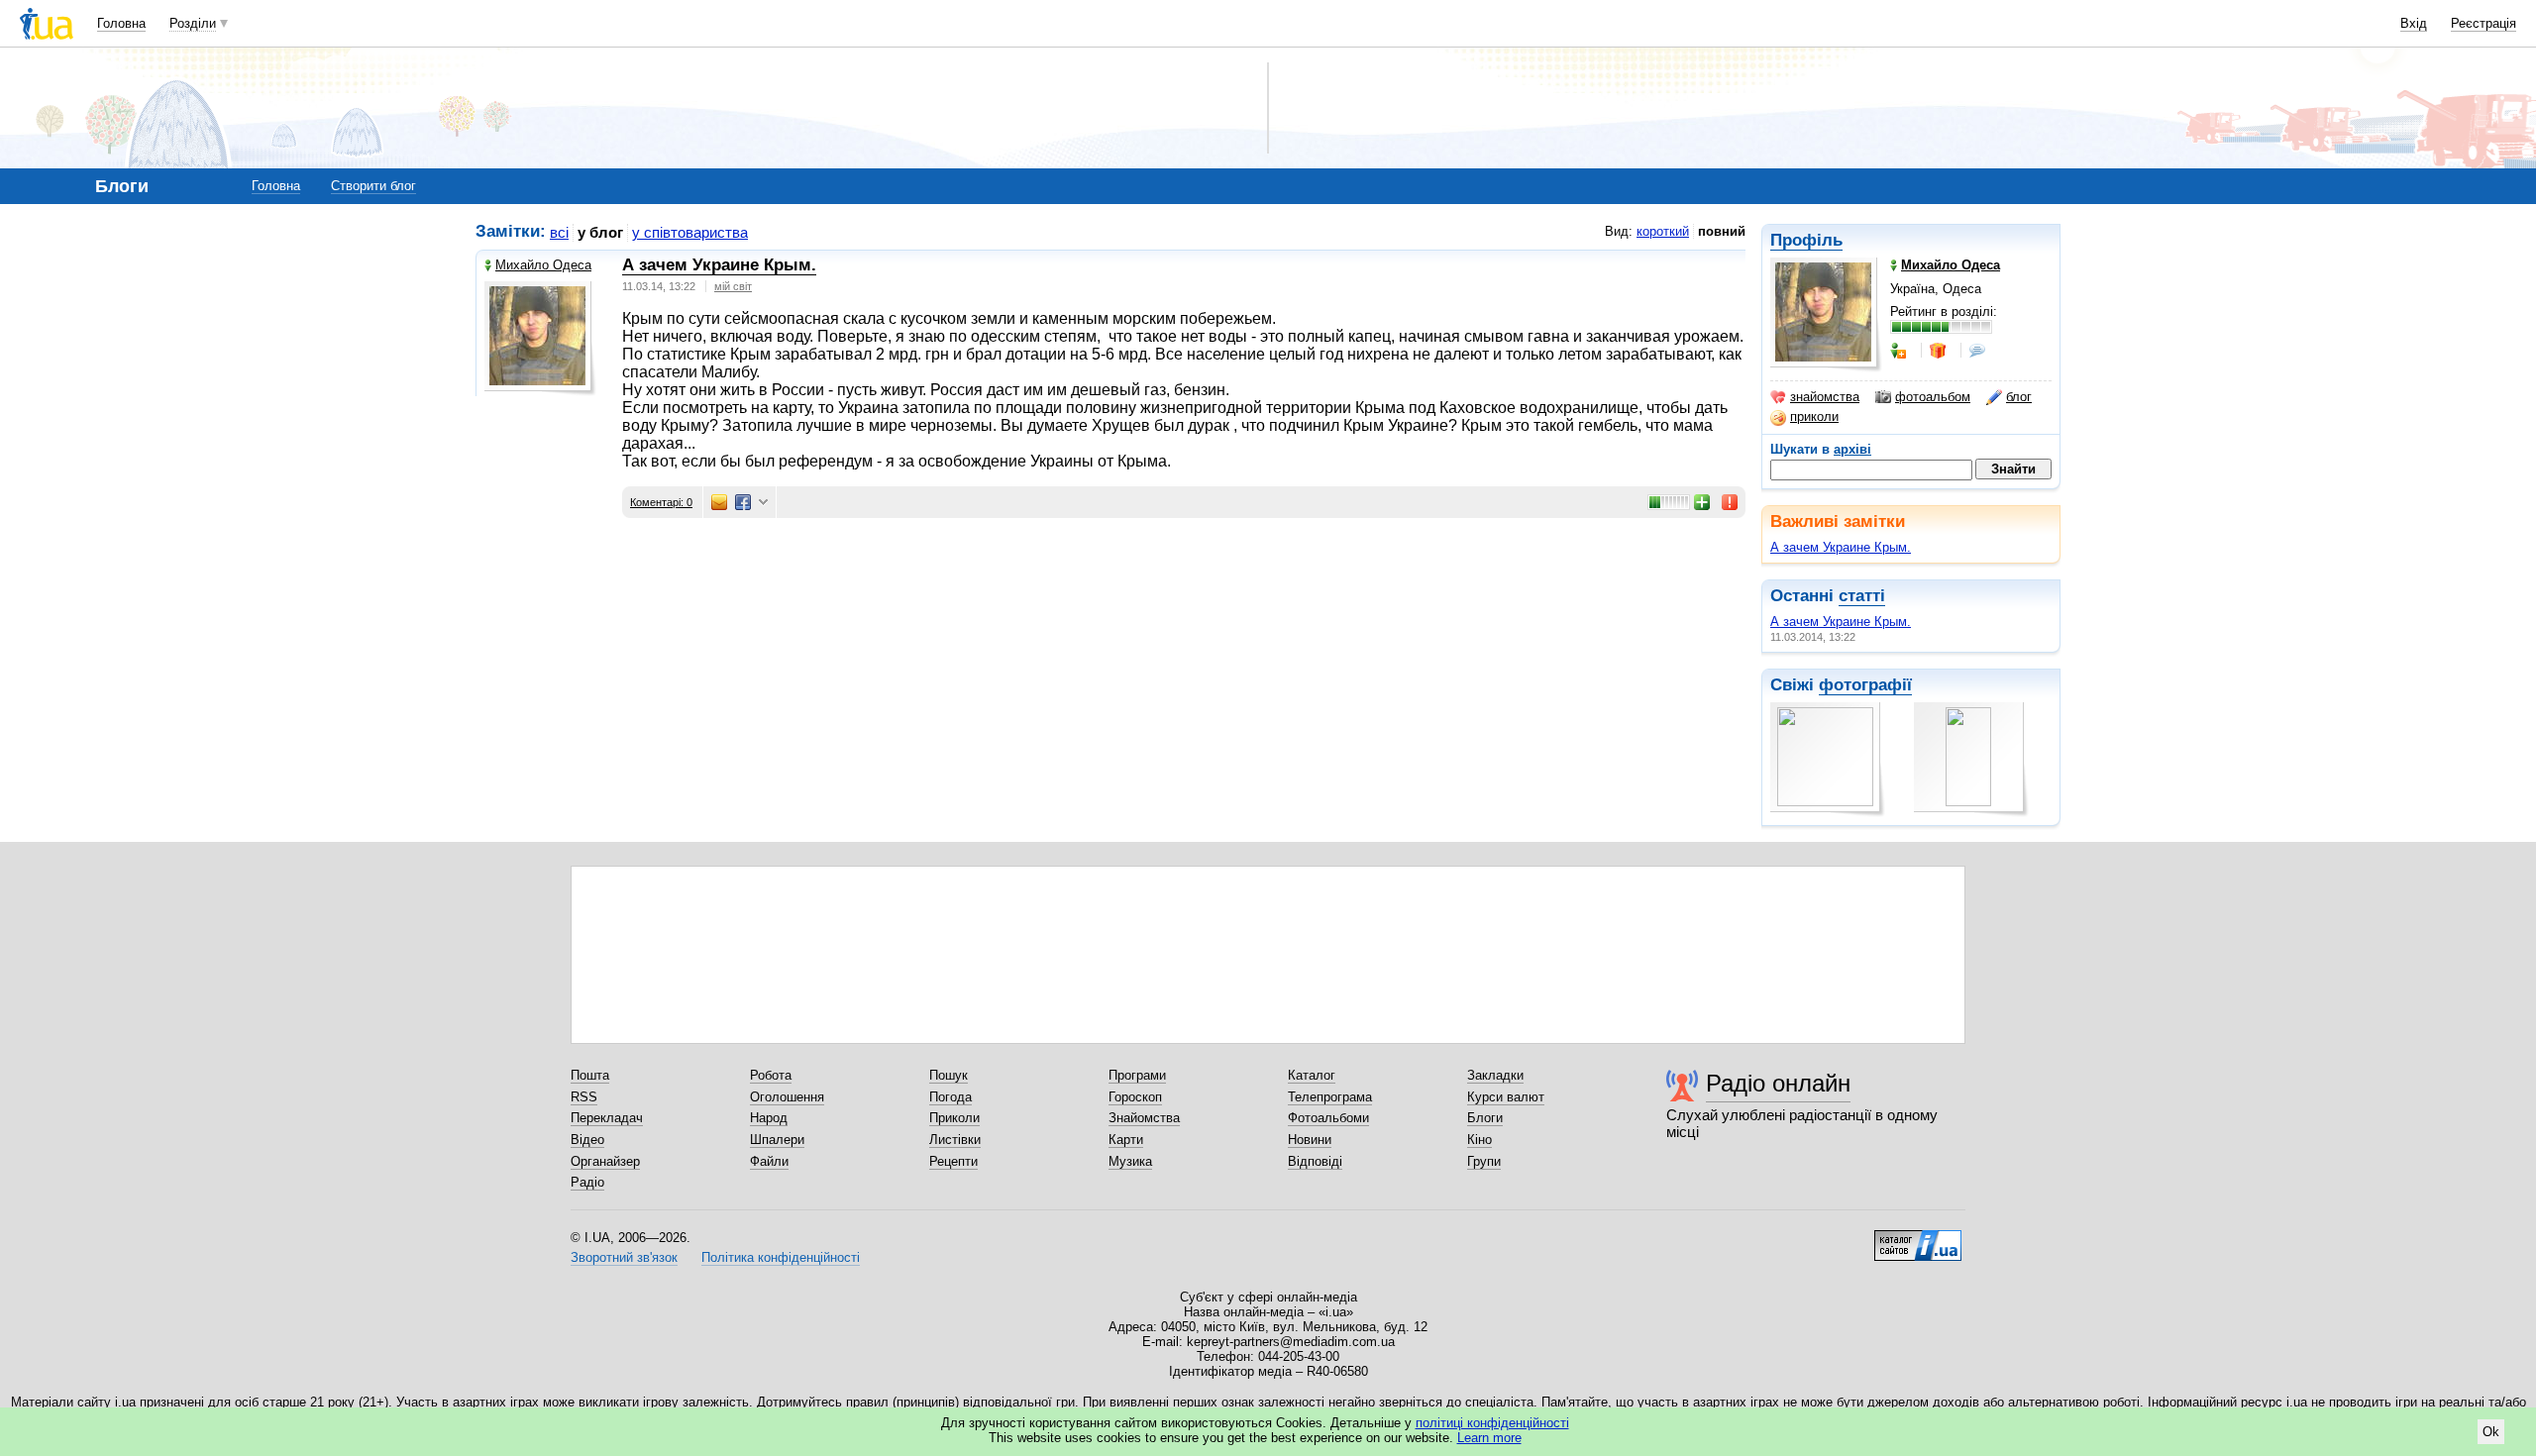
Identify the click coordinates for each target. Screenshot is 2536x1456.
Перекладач (607, 1118)
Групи (1484, 1161)
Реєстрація (2483, 23)
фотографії (1865, 685)
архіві (1852, 449)
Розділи (193, 23)
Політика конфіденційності (781, 1257)
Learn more (1489, 1438)
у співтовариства (690, 232)
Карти (1126, 1140)
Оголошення (787, 1097)
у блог (600, 232)
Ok (2491, 1432)
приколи (1814, 416)
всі (559, 232)
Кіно (1479, 1140)
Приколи (954, 1118)
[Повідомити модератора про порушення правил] (1731, 502)
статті (1862, 596)
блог (2019, 397)
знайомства (1825, 397)
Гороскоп (1135, 1097)
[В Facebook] (743, 502)
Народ (769, 1118)
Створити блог (373, 186)
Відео (587, 1140)
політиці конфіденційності (1492, 1423)
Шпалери (777, 1140)
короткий (1663, 231)
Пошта (590, 1075)
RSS (584, 1097)
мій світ (733, 286)
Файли (769, 1161)
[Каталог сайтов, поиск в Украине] (1918, 1238)
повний (1722, 231)
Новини (1310, 1140)
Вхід (2414, 23)
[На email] (719, 502)
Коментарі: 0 (661, 502)
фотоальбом (1933, 397)
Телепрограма (1330, 1097)
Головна (121, 23)
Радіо (587, 1182)
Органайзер (605, 1161)
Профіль (1806, 240)
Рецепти (953, 1161)
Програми (1137, 1075)
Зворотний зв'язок (624, 1257)
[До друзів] (1900, 351)
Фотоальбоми (1328, 1118)
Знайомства (1144, 1118)
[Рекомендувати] (1703, 502)
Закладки (1495, 1075)
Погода (951, 1097)
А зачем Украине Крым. (1841, 547)
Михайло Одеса (543, 265)
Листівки (955, 1140)
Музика (1130, 1161)
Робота (771, 1075)
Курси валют (1506, 1097)
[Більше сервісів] (763, 503)
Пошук (949, 1075)
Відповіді (1315, 1161)
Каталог (1312, 1075)
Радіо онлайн (1778, 1083)
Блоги (1485, 1118)
